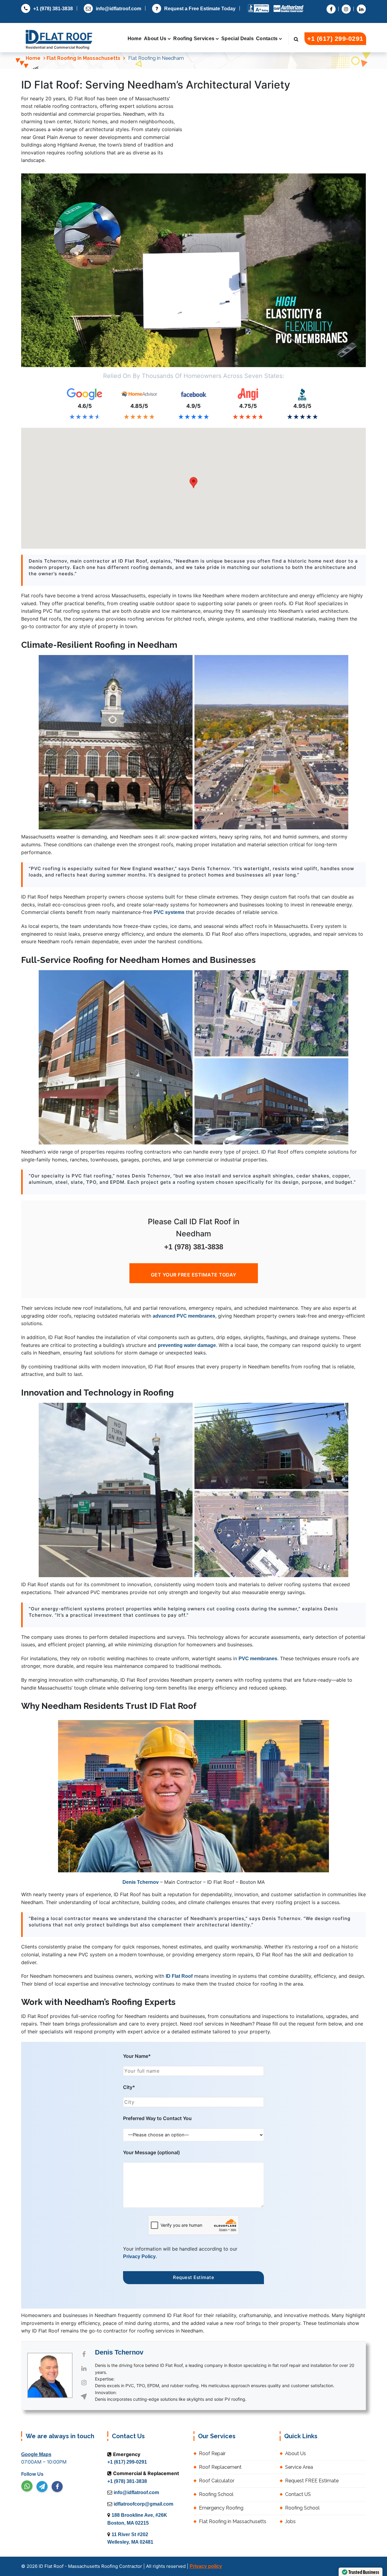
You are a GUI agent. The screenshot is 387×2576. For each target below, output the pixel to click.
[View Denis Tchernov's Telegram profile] (84, 2397)
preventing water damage (187, 1345)
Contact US (298, 2494)
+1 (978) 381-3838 (53, 9)
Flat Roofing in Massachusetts (83, 58)
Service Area (299, 2467)
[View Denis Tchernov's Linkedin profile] (84, 2368)
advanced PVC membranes (184, 1316)
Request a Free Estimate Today (200, 9)
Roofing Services (194, 39)
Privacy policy (206, 2566)
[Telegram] (42, 2487)
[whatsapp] (27, 2486)
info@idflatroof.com (119, 9)
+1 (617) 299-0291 (335, 39)
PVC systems (169, 912)
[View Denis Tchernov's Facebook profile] (84, 2354)
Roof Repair (212, 2453)
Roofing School (216, 2494)
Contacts (267, 39)
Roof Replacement (220, 2467)
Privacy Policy (139, 2256)
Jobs (290, 2521)
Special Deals (237, 39)
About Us (155, 39)
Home (135, 39)
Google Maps (36, 2454)
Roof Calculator (217, 2481)
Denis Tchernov (141, 1882)
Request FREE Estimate (312, 2481)
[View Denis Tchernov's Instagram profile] (84, 2383)
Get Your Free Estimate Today (194, 1275)
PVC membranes (258, 1659)
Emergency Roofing (221, 2508)
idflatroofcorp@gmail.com (143, 2504)
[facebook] (57, 2487)
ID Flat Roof (179, 1976)
